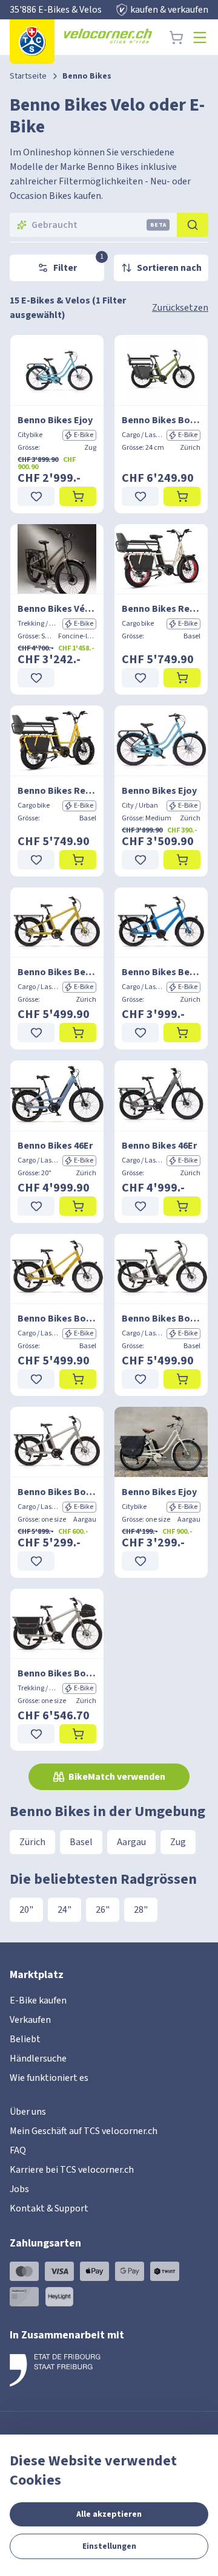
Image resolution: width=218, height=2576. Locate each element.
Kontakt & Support (49, 2208)
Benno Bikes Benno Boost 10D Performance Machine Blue (161, 972)
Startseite (28, 76)
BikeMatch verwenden (117, 1777)
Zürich (32, 1842)
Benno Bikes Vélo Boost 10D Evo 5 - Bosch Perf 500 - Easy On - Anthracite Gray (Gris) (57, 609)
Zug (178, 1842)
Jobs (19, 2189)
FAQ (18, 2150)
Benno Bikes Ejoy (55, 420)
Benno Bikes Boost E (161, 420)
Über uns (28, 2112)
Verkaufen (30, 2020)
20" (26, 1910)
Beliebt (25, 2039)
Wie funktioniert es (49, 2078)
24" (64, 1910)
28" (141, 1910)
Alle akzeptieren (109, 2514)
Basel (81, 1842)
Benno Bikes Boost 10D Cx (57, 1492)
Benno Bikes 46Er (55, 1146)
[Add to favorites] (36, 496)
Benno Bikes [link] (87, 76)
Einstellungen (109, 2546)
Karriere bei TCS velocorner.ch (72, 2170)
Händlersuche (38, 2059)
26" (103, 1910)
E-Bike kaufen (38, 2000)
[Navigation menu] (200, 37)
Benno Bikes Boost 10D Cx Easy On (57, 1319)
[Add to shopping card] (78, 496)
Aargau (131, 1842)
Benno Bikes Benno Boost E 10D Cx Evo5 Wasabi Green (57, 972)
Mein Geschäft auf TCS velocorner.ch (84, 2131)
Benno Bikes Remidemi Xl (161, 609)
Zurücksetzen (180, 308)
